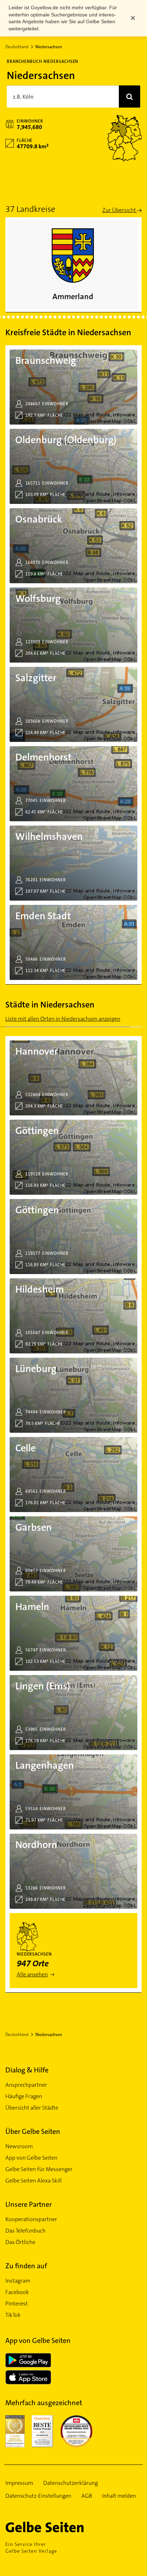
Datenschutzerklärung (70, 2483)
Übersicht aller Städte (32, 2108)
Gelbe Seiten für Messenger (39, 2169)
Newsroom (19, 2146)
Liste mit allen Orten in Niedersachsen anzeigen (63, 1019)
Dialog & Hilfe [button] (27, 2070)
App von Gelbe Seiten (31, 2158)
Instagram (18, 2281)
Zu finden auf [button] (26, 2266)
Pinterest (17, 2303)
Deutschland (17, 47)
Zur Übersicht (120, 210)
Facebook (17, 2292)
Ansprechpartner (26, 2085)
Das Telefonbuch (26, 2231)
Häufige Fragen (24, 2096)
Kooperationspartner (31, 2219)
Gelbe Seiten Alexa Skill (34, 2181)
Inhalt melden (119, 2496)
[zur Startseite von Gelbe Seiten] (57, 2527)
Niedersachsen (49, 47)
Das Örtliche (20, 2242)
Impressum (19, 2483)
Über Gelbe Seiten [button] (33, 2131)
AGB (87, 2496)
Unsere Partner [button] (29, 2204)
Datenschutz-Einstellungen (38, 2496)
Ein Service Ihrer (31, 2548)
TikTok (13, 2315)
